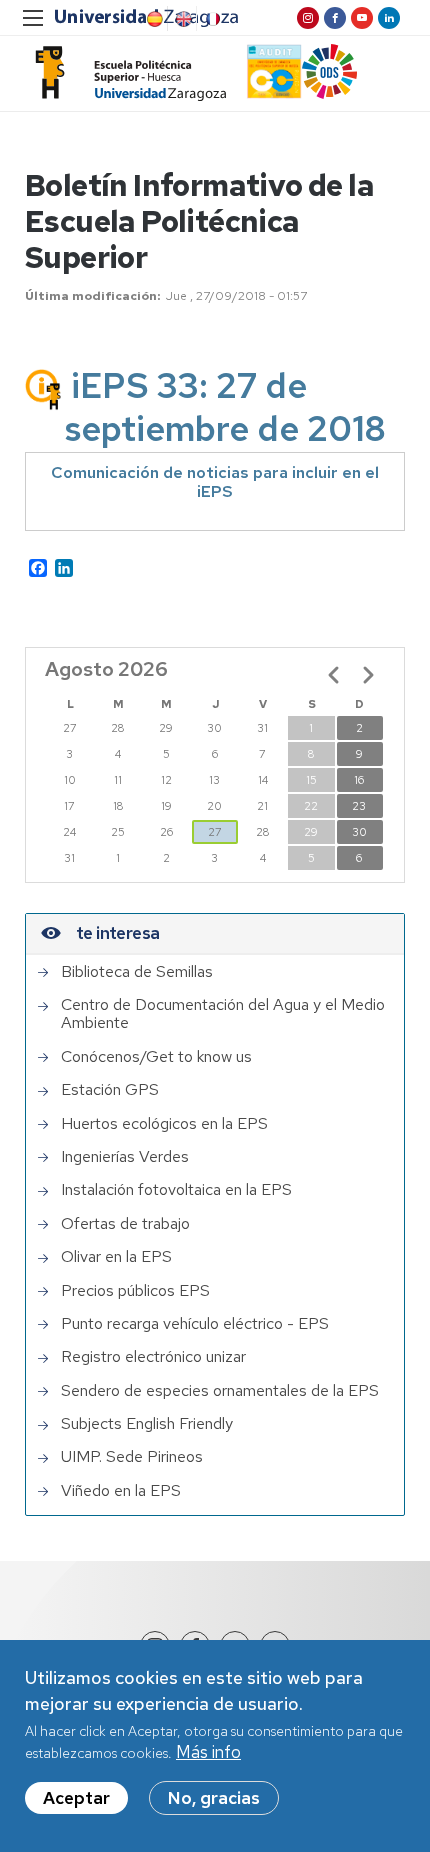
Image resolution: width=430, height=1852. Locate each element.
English (182, 19)
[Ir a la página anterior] (334, 675)
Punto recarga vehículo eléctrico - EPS (195, 1324)
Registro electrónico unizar (153, 1357)
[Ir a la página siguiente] (368, 675)
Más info (208, 1752)
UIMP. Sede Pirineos (132, 1457)
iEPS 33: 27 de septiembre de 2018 (225, 407)
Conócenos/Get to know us (156, 1057)
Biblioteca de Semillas (137, 972)
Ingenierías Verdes (125, 1157)
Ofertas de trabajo (125, 1224)
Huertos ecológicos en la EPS (164, 1124)
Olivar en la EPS (116, 1257)
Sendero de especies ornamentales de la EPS (220, 1391)
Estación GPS (110, 1090)
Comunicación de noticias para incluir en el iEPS (215, 482)
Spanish (153, 19)
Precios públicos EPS (135, 1291)
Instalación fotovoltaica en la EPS (176, 1190)
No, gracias (214, 1798)
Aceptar (76, 1798)
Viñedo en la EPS (121, 1491)
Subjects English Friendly (147, 1424)
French (211, 19)
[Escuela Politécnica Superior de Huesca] (125, 73)
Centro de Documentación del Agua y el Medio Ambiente (223, 1014)
